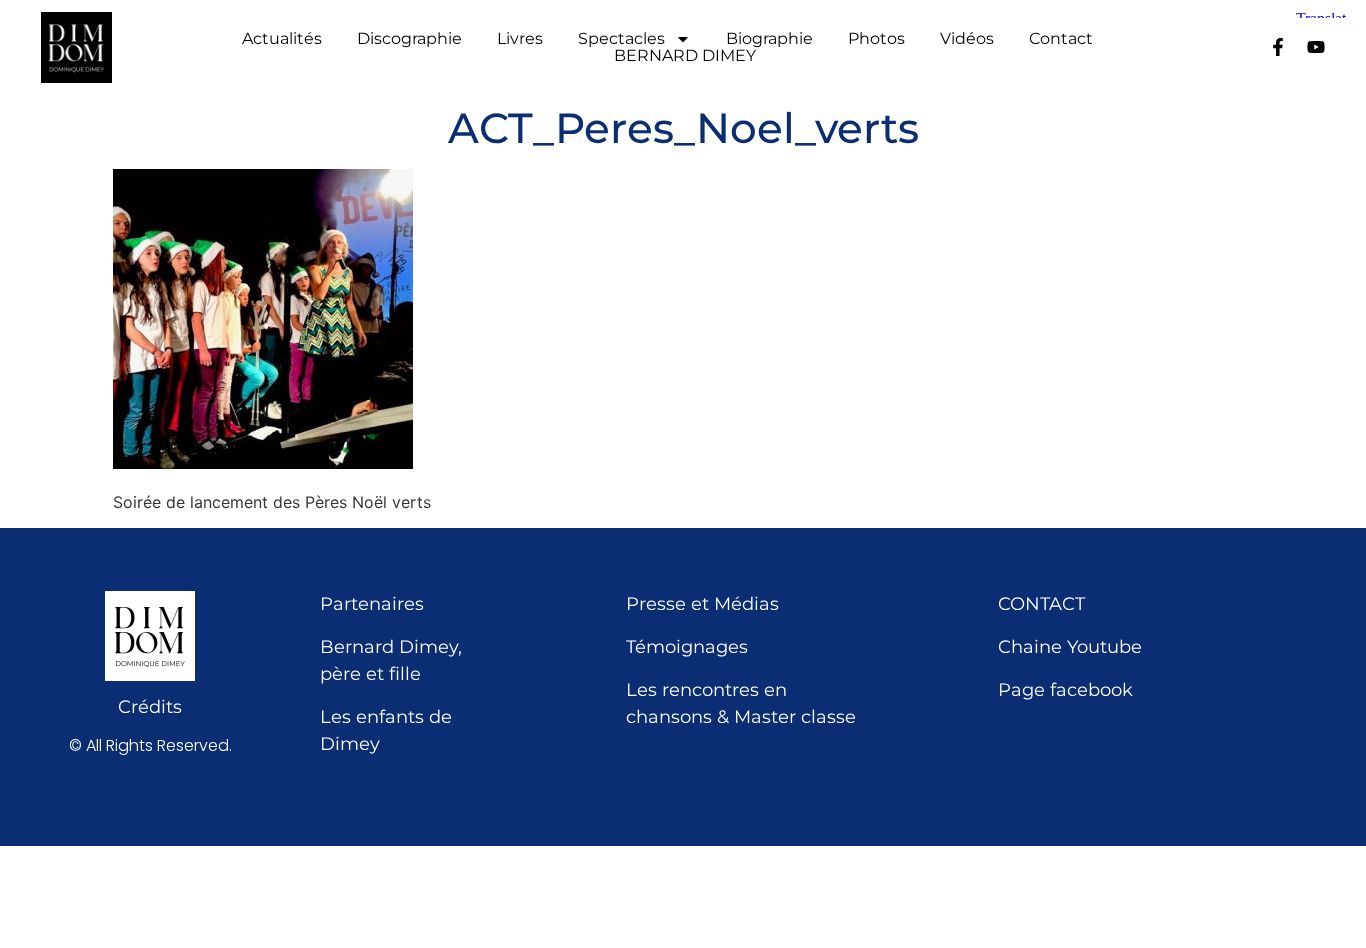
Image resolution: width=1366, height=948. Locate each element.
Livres (520, 39)
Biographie (769, 39)
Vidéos (967, 39)
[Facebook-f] (1278, 47)
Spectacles (621, 39)
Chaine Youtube (1070, 647)
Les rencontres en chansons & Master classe (741, 703)
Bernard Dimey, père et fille (391, 660)
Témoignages (687, 647)
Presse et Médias (702, 604)
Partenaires (372, 604)
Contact (1061, 39)
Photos (876, 39)
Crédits (150, 707)
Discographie (409, 39)
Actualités (282, 39)
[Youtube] (1316, 47)
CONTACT (1041, 604)
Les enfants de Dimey (386, 730)
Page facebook (1065, 690)
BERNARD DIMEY (685, 56)
